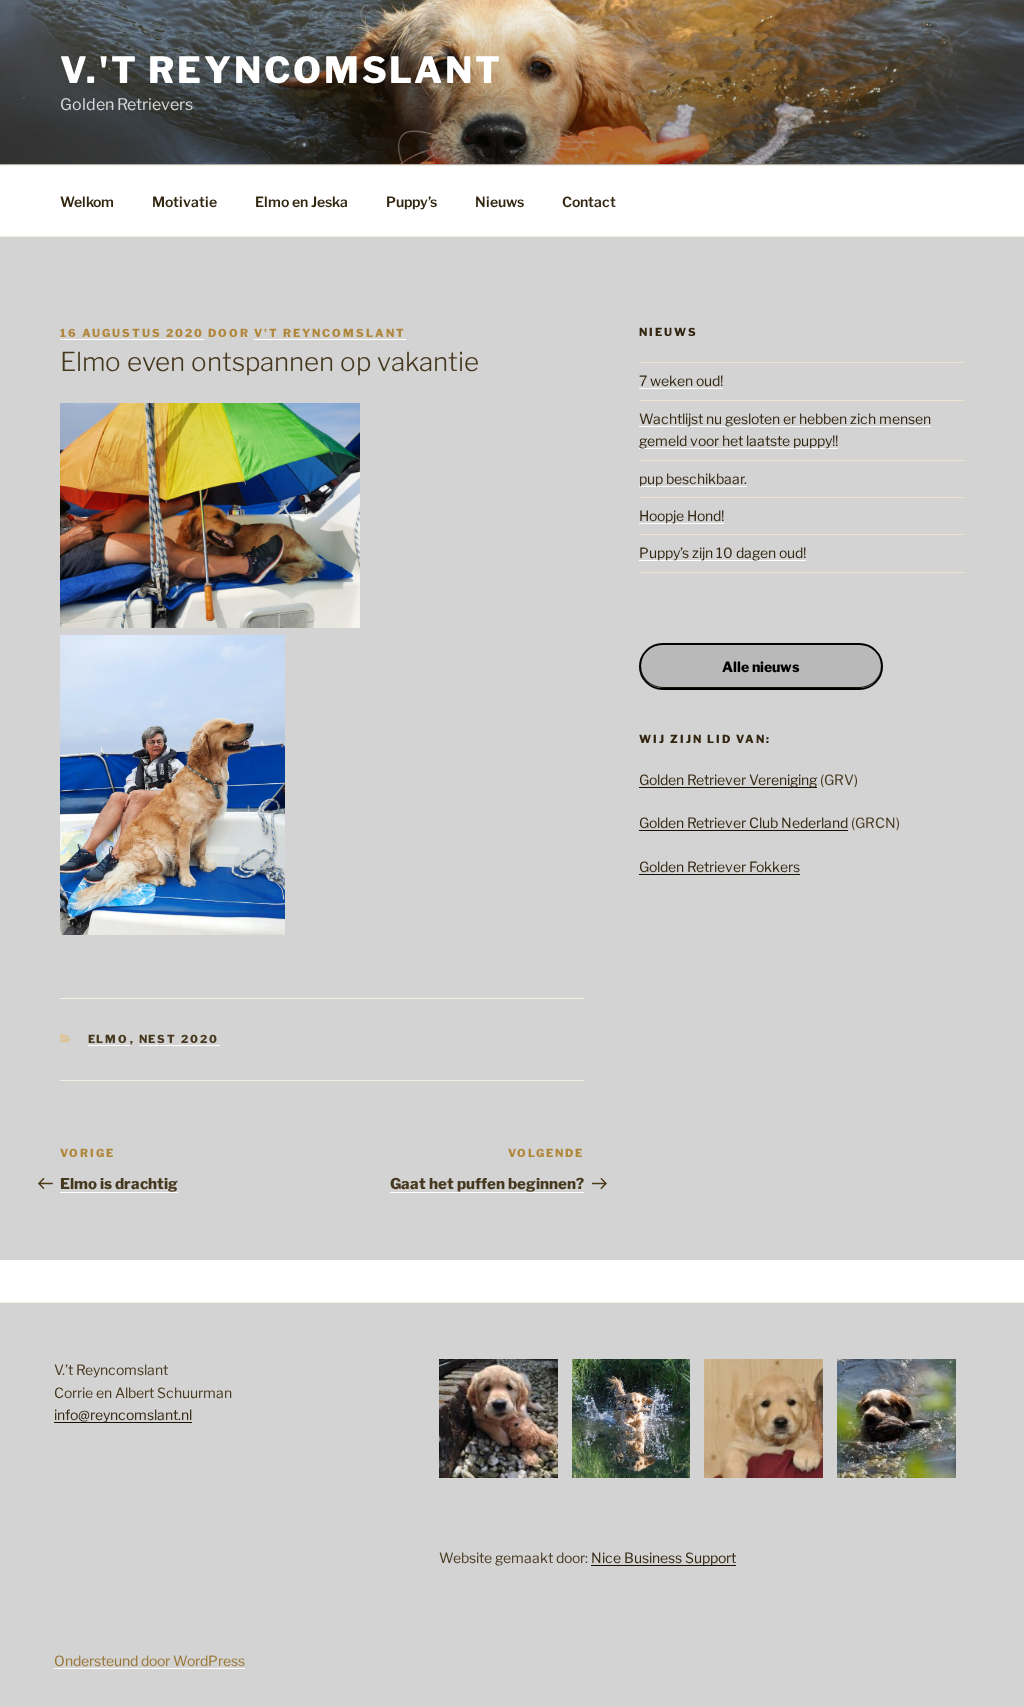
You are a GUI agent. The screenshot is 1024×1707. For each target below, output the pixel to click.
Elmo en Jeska (301, 201)
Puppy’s (411, 201)
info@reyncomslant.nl (123, 1414)
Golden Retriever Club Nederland (743, 822)
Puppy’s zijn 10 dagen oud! (722, 552)
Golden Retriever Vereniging (728, 779)
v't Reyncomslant (330, 333)
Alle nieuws (760, 666)
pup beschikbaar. (693, 478)
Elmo (109, 1039)
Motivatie (184, 201)
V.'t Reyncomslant (281, 70)
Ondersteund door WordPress (149, 1660)
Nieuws (499, 201)
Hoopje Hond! (681, 515)
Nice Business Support (663, 1557)
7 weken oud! (681, 380)
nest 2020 (179, 1039)
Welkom (87, 201)
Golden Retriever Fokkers (719, 866)
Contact (589, 201)
